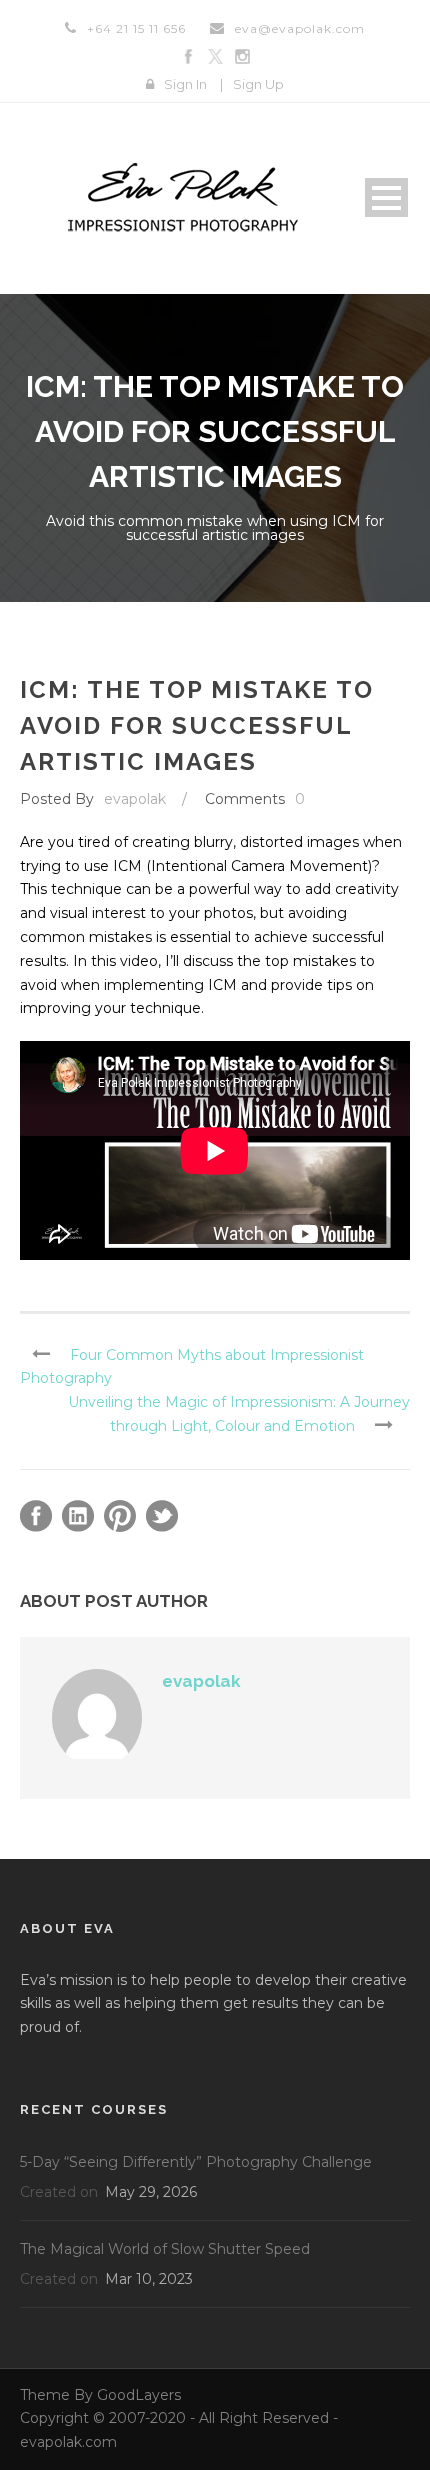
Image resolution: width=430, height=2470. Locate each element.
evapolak (135, 799)
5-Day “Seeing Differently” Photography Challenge (196, 2162)
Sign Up (258, 84)
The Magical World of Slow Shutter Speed (165, 2249)
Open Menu (386, 197)
